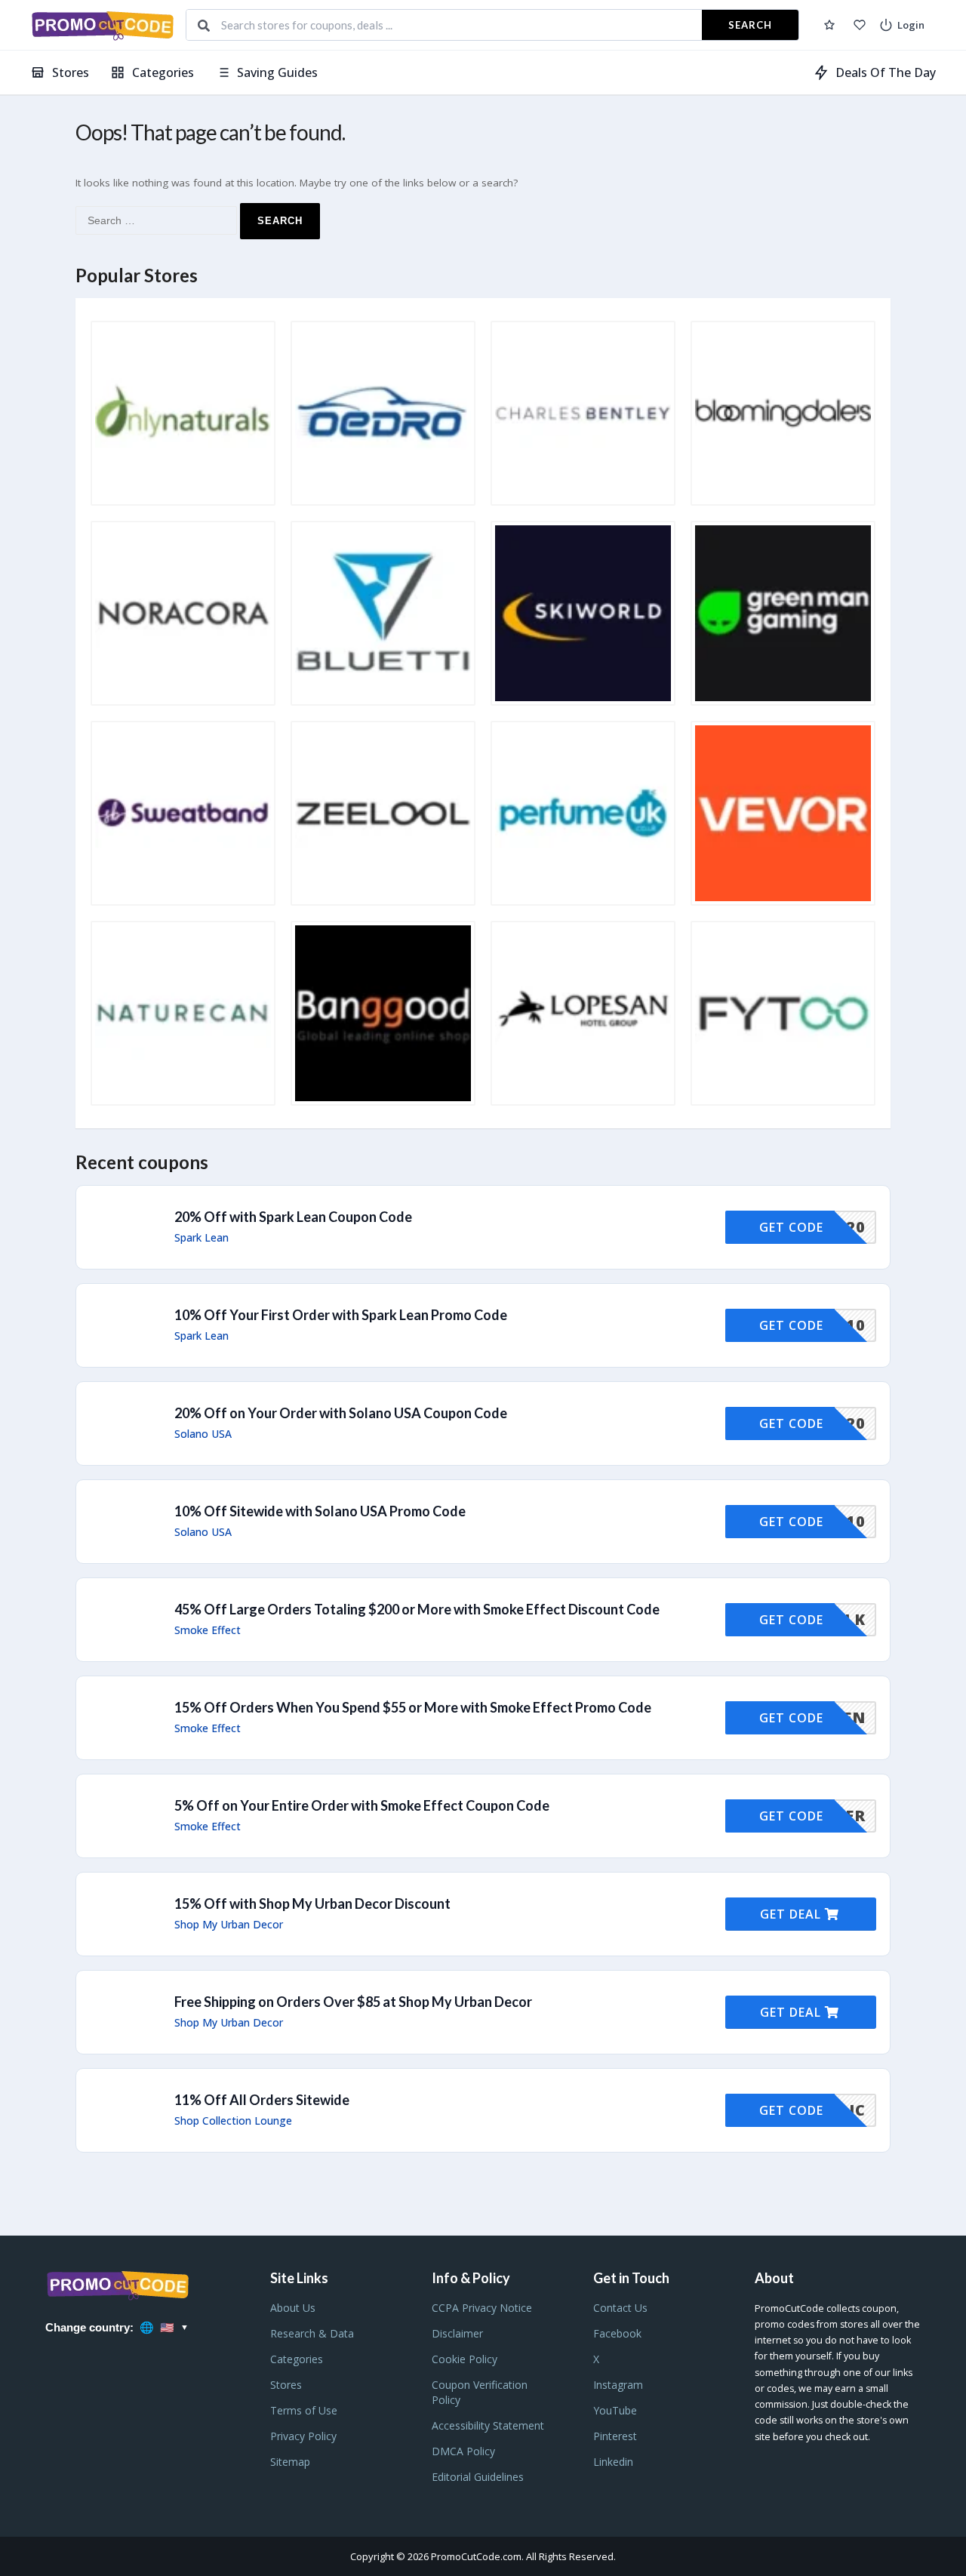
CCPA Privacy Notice (482, 2308)
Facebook (617, 2333)
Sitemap (290, 2462)
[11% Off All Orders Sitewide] (483, 2110)
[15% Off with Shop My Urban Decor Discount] (483, 1914)
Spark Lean (202, 1238)
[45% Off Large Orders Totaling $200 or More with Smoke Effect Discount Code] (483, 1620)
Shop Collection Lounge (233, 2121)
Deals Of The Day (886, 72)
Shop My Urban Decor (229, 1925)
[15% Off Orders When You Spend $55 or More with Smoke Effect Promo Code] (483, 1718)
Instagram (618, 2385)
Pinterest (615, 2436)
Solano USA (203, 1434)
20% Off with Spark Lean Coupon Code (293, 1217)
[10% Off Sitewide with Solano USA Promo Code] (483, 1522)
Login (911, 25)
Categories (163, 72)
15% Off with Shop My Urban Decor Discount (312, 1904)
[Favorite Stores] (860, 25)
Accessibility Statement (488, 2425)
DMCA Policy (463, 2451)
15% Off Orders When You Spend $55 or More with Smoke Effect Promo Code (413, 1707)
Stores (71, 72)
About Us (293, 2308)
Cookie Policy (465, 2359)
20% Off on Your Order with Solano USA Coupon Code (341, 1413)
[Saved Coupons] (829, 25)
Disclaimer (457, 2333)
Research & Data (312, 2333)
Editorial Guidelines (478, 2477)
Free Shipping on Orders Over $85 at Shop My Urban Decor (353, 2002)
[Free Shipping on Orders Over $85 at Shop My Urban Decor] (483, 2012)
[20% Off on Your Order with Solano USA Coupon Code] (483, 1423)
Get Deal (792, 1914)
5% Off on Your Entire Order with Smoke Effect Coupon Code (362, 1805)
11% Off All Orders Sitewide (262, 2100)
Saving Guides (277, 72)
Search (750, 25)
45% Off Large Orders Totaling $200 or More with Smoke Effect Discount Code (417, 1609)
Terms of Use (304, 2410)
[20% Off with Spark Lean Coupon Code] (483, 1227)
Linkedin (613, 2462)
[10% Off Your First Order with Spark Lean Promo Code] (483, 1325)
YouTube (615, 2410)
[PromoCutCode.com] (102, 25)
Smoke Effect (208, 1630)
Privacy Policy (303, 2436)
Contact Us (620, 2308)
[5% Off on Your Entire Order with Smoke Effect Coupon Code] (483, 1816)
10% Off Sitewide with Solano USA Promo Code (320, 1511)
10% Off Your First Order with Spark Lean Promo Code (341, 1315)
